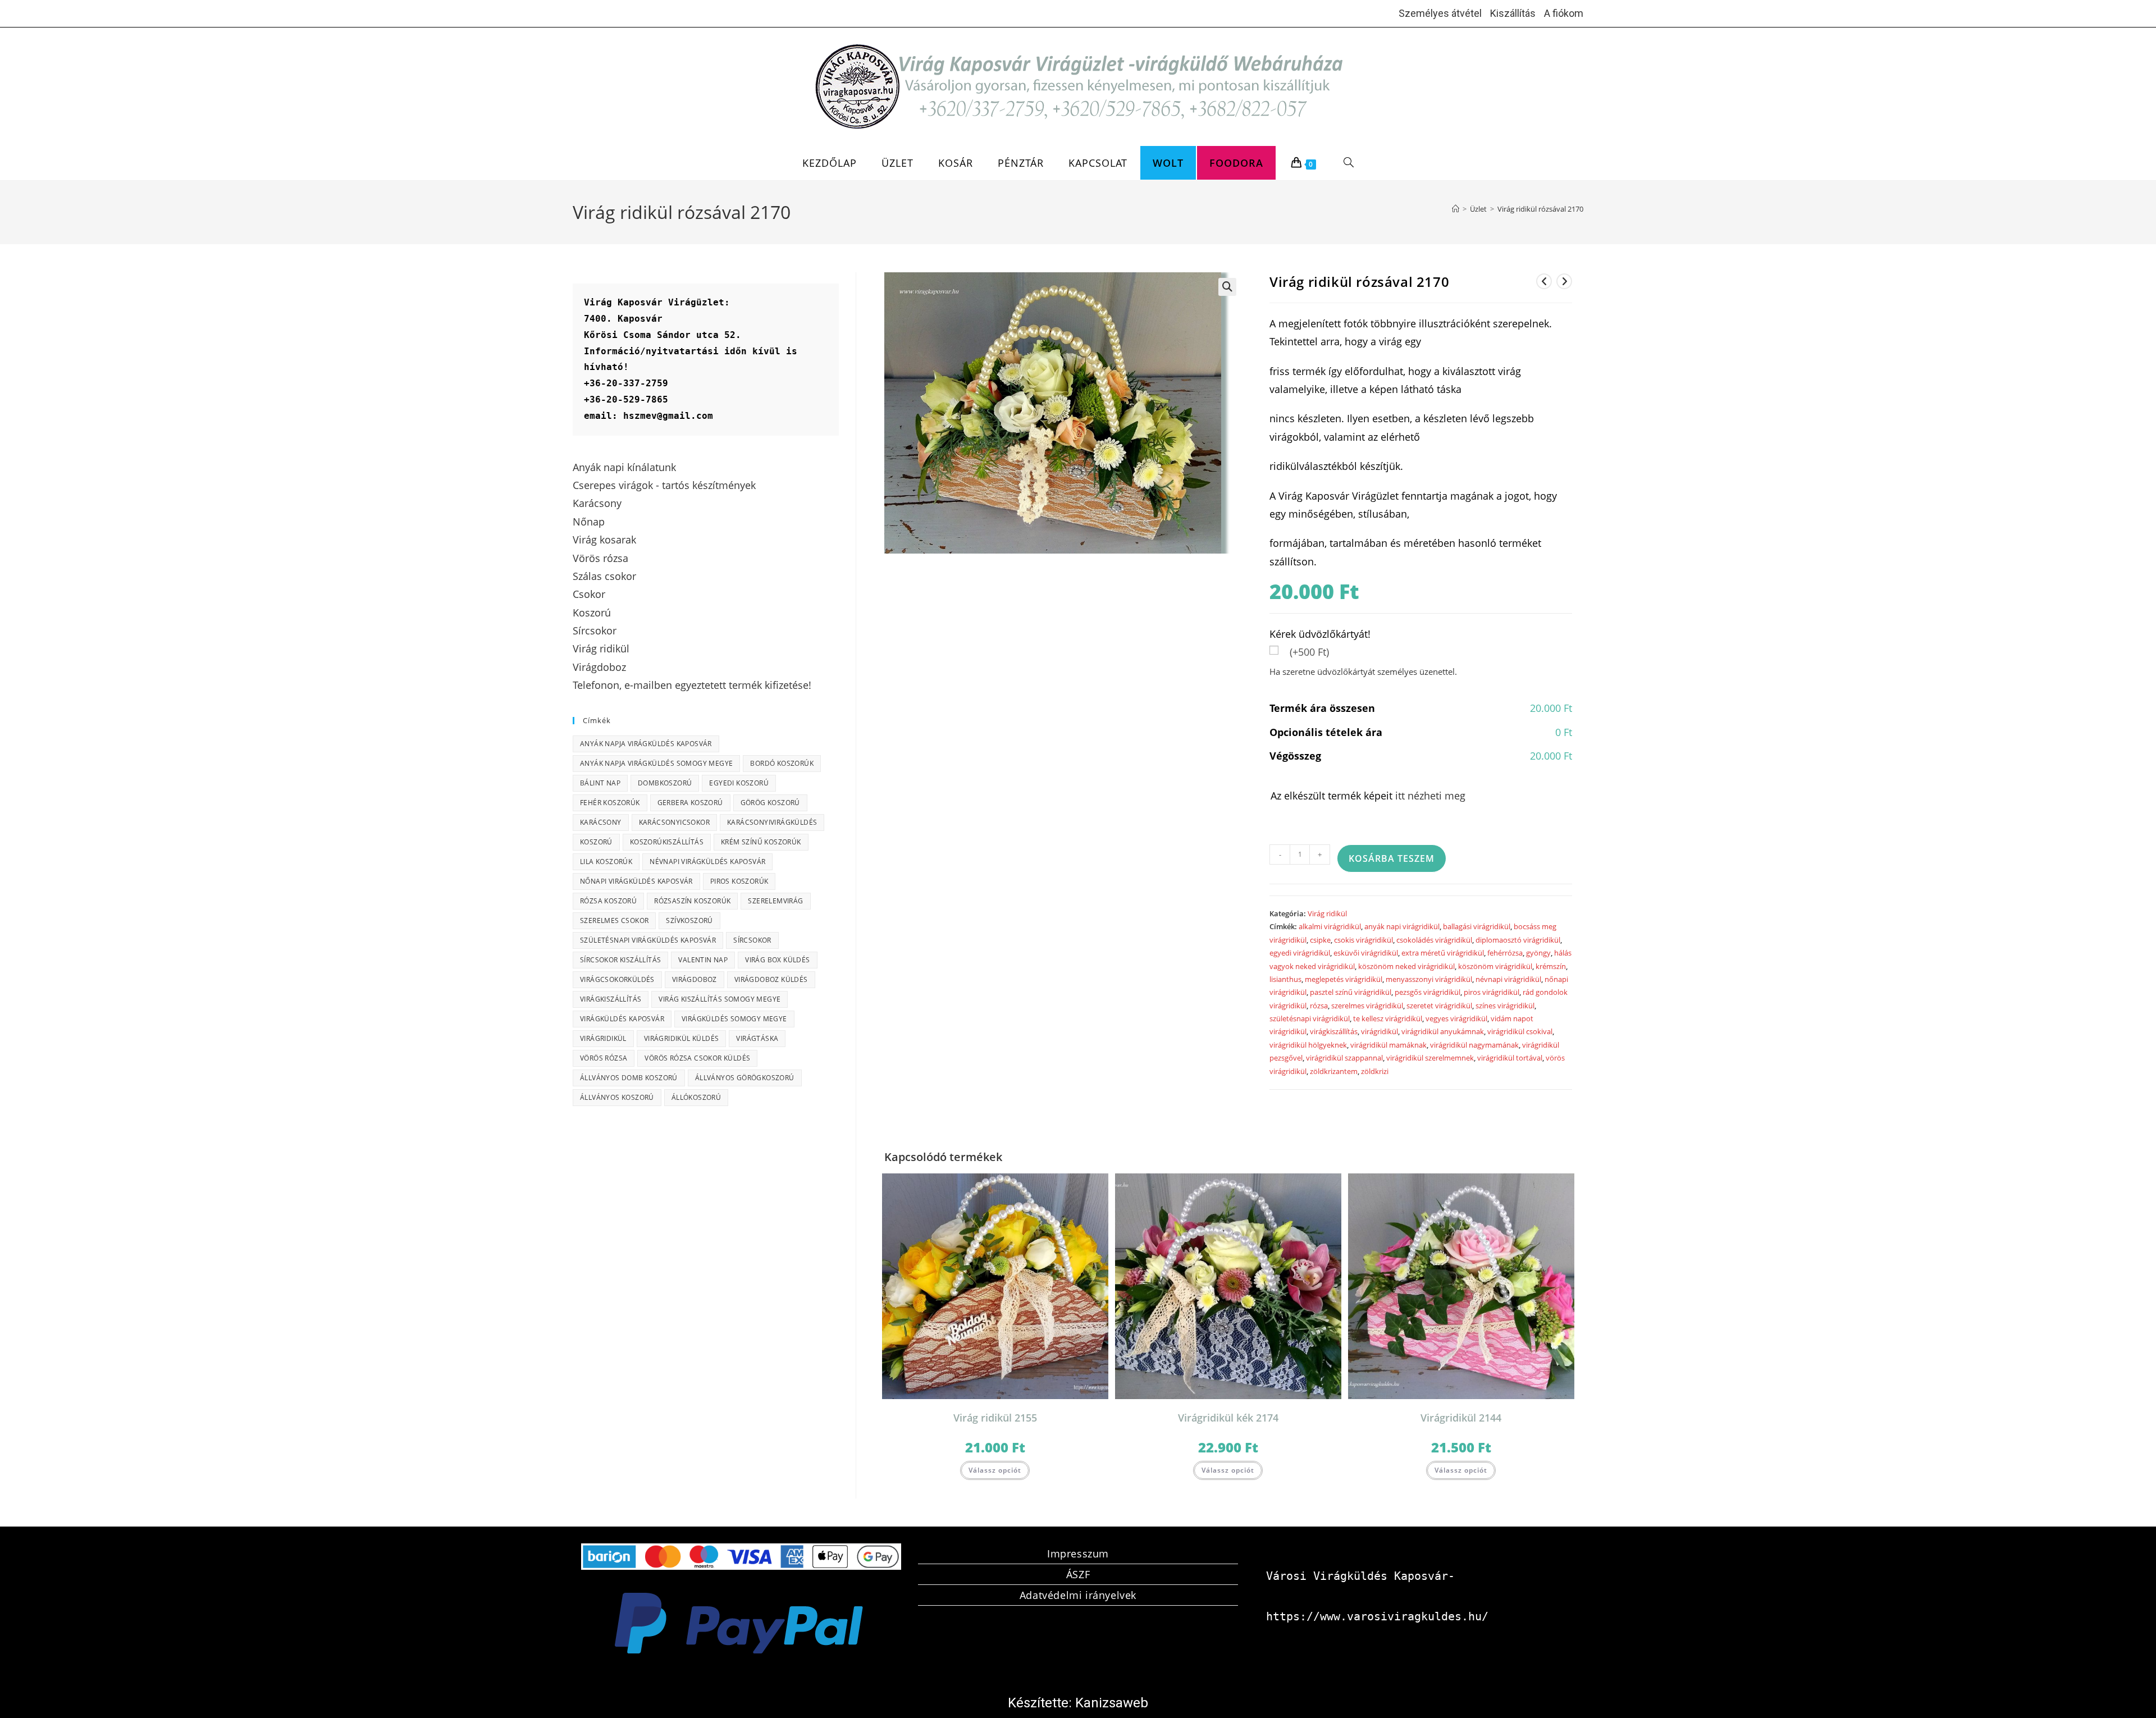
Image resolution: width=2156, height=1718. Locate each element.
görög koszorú (770, 803)
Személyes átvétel (1440, 13)
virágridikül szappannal (1344, 1058)
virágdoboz (695, 979)
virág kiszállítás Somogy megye (720, 999)
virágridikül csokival (1520, 1031)
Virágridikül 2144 (1461, 1418)
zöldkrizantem (1334, 1071)
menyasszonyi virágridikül (1429, 979)
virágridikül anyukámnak (1443, 1031)
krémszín (1551, 966)
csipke (1320, 940)
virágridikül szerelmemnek (1430, 1058)
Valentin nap (703, 960)
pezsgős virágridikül (1428, 992)
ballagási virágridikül (1477, 926)
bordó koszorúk (782, 763)
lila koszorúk (606, 862)
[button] (1227, 287)
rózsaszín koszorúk (692, 901)
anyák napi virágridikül (1402, 926)
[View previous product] (1544, 281)
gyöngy (1538, 953)
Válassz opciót (995, 1470)
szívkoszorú (689, 920)
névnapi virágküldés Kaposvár (707, 862)
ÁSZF (1078, 1574)
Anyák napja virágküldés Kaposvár (646, 744)
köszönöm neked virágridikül (1406, 966)
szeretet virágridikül (1439, 1006)
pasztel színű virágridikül (1351, 992)
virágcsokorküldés (617, 979)
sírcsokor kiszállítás (620, 960)
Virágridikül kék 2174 (1228, 1418)
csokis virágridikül (1364, 940)
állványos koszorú (617, 1097)
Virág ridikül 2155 (995, 1418)
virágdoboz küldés (771, 979)
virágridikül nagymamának (1474, 1045)
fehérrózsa (1505, 953)
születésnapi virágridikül (1310, 1018)
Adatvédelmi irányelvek (1078, 1595)
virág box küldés (777, 960)
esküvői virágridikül (1366, 953)
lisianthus (1285, 979)
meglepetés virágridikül (1344, 979)
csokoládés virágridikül (1434, 940)
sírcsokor (752, 940)
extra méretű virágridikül (1443, 953)
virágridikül (1380, 1031)
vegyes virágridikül (1456, 1018)
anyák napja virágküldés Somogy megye (656, 763)
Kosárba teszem (1392, 858)
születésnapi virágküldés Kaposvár (648, 940)
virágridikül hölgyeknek (1308, 1045)
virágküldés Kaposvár (622, 1019)
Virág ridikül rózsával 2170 (1540, 209)
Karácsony (601, 822)
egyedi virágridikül (1300, 953)
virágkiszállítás (1334, 1031)
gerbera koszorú (690, 803)
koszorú (596, 842)
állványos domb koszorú (629, 1078)
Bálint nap (600, 783)
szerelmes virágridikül (1367, 1006)
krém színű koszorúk (761, 842)
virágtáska (757, 1038)
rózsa (1319, 1006)
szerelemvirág (775, 901)
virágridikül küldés (682, 1038)
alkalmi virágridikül (1330, 926)
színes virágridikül (1505, 1006)
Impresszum (1078, 1553)
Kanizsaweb (1112, 1703)
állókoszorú (696, 1097)
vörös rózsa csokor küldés (697, 1058)
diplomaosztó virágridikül (1518, 940)
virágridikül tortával (1510, 1058)
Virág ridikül (1327, 913)
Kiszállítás (1513, 13)
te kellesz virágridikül (1388, 1018)
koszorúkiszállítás (667, 842)
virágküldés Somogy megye (734, 1019)
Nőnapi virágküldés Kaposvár (636, 881)
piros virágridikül (1492, 992)
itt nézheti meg (1430, 796)
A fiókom (1564, 13)
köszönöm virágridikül (1495, 966)
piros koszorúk (739, 881)
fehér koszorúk (610, 803)
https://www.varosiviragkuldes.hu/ (1377, 1616)
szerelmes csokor (614, 920)
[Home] (1456, 209)
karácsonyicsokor (674, 822)
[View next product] (1564, 281)
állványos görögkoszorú (745, 1078)
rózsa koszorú (608, 901)
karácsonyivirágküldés (772, 822)
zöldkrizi (1375, 1071)
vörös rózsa (604, 1058)
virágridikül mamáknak (1388, 1045)
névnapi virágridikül (1508, 979)
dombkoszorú (665, 783)
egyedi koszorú (739, 783)
